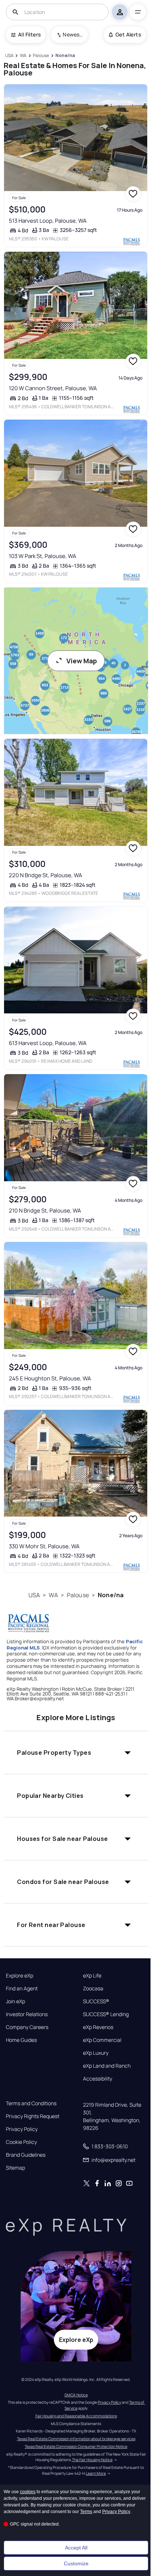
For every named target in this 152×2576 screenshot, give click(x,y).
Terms (86, 2512)
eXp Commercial (102, 2040)
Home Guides (21, 2040)
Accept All (76, 2548)
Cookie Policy (21, 2142)
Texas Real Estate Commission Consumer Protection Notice (76, 2446)
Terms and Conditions (31, 2103)
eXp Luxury (96, 2053)
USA (34, 1595)
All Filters (29, 34)
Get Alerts (128, 34)
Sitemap (15, 2168)
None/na (111, 1595)
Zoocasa (93, 1989)
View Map (82, 661)
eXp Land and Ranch (107, 2066)
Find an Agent (22, 1989)
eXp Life (92, 1976)
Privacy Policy (22, 2129)
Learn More (96, 2473)
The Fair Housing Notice (92, 2460)
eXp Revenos (98, 2027)
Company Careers (27, 2027)
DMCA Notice (76, 2395)
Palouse (78, 1595)
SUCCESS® (96, 2001)
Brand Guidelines (26, 2155)
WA (53, 1595)
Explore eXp (20, 1976)
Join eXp (15, 2001)
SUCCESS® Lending (106, 2014)
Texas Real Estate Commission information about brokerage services (76, 2439)
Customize (76, 2563)
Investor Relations (27, 2014)
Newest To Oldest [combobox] (73, 34)
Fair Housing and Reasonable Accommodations (76, 2416)
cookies (28, 2492)
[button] (76, 1753)
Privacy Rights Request (33, 2116)
